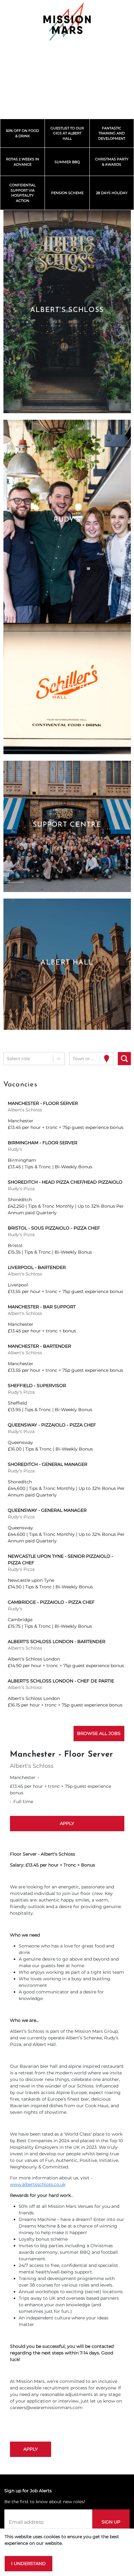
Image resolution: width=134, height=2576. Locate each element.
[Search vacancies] (124, 1059)
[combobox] (7, 1059)
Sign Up (111, 2522)
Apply (67, 1823)
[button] (67, 312)
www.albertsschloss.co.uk (38, 2184)
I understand (29, 2563)
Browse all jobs (99, 1733)
